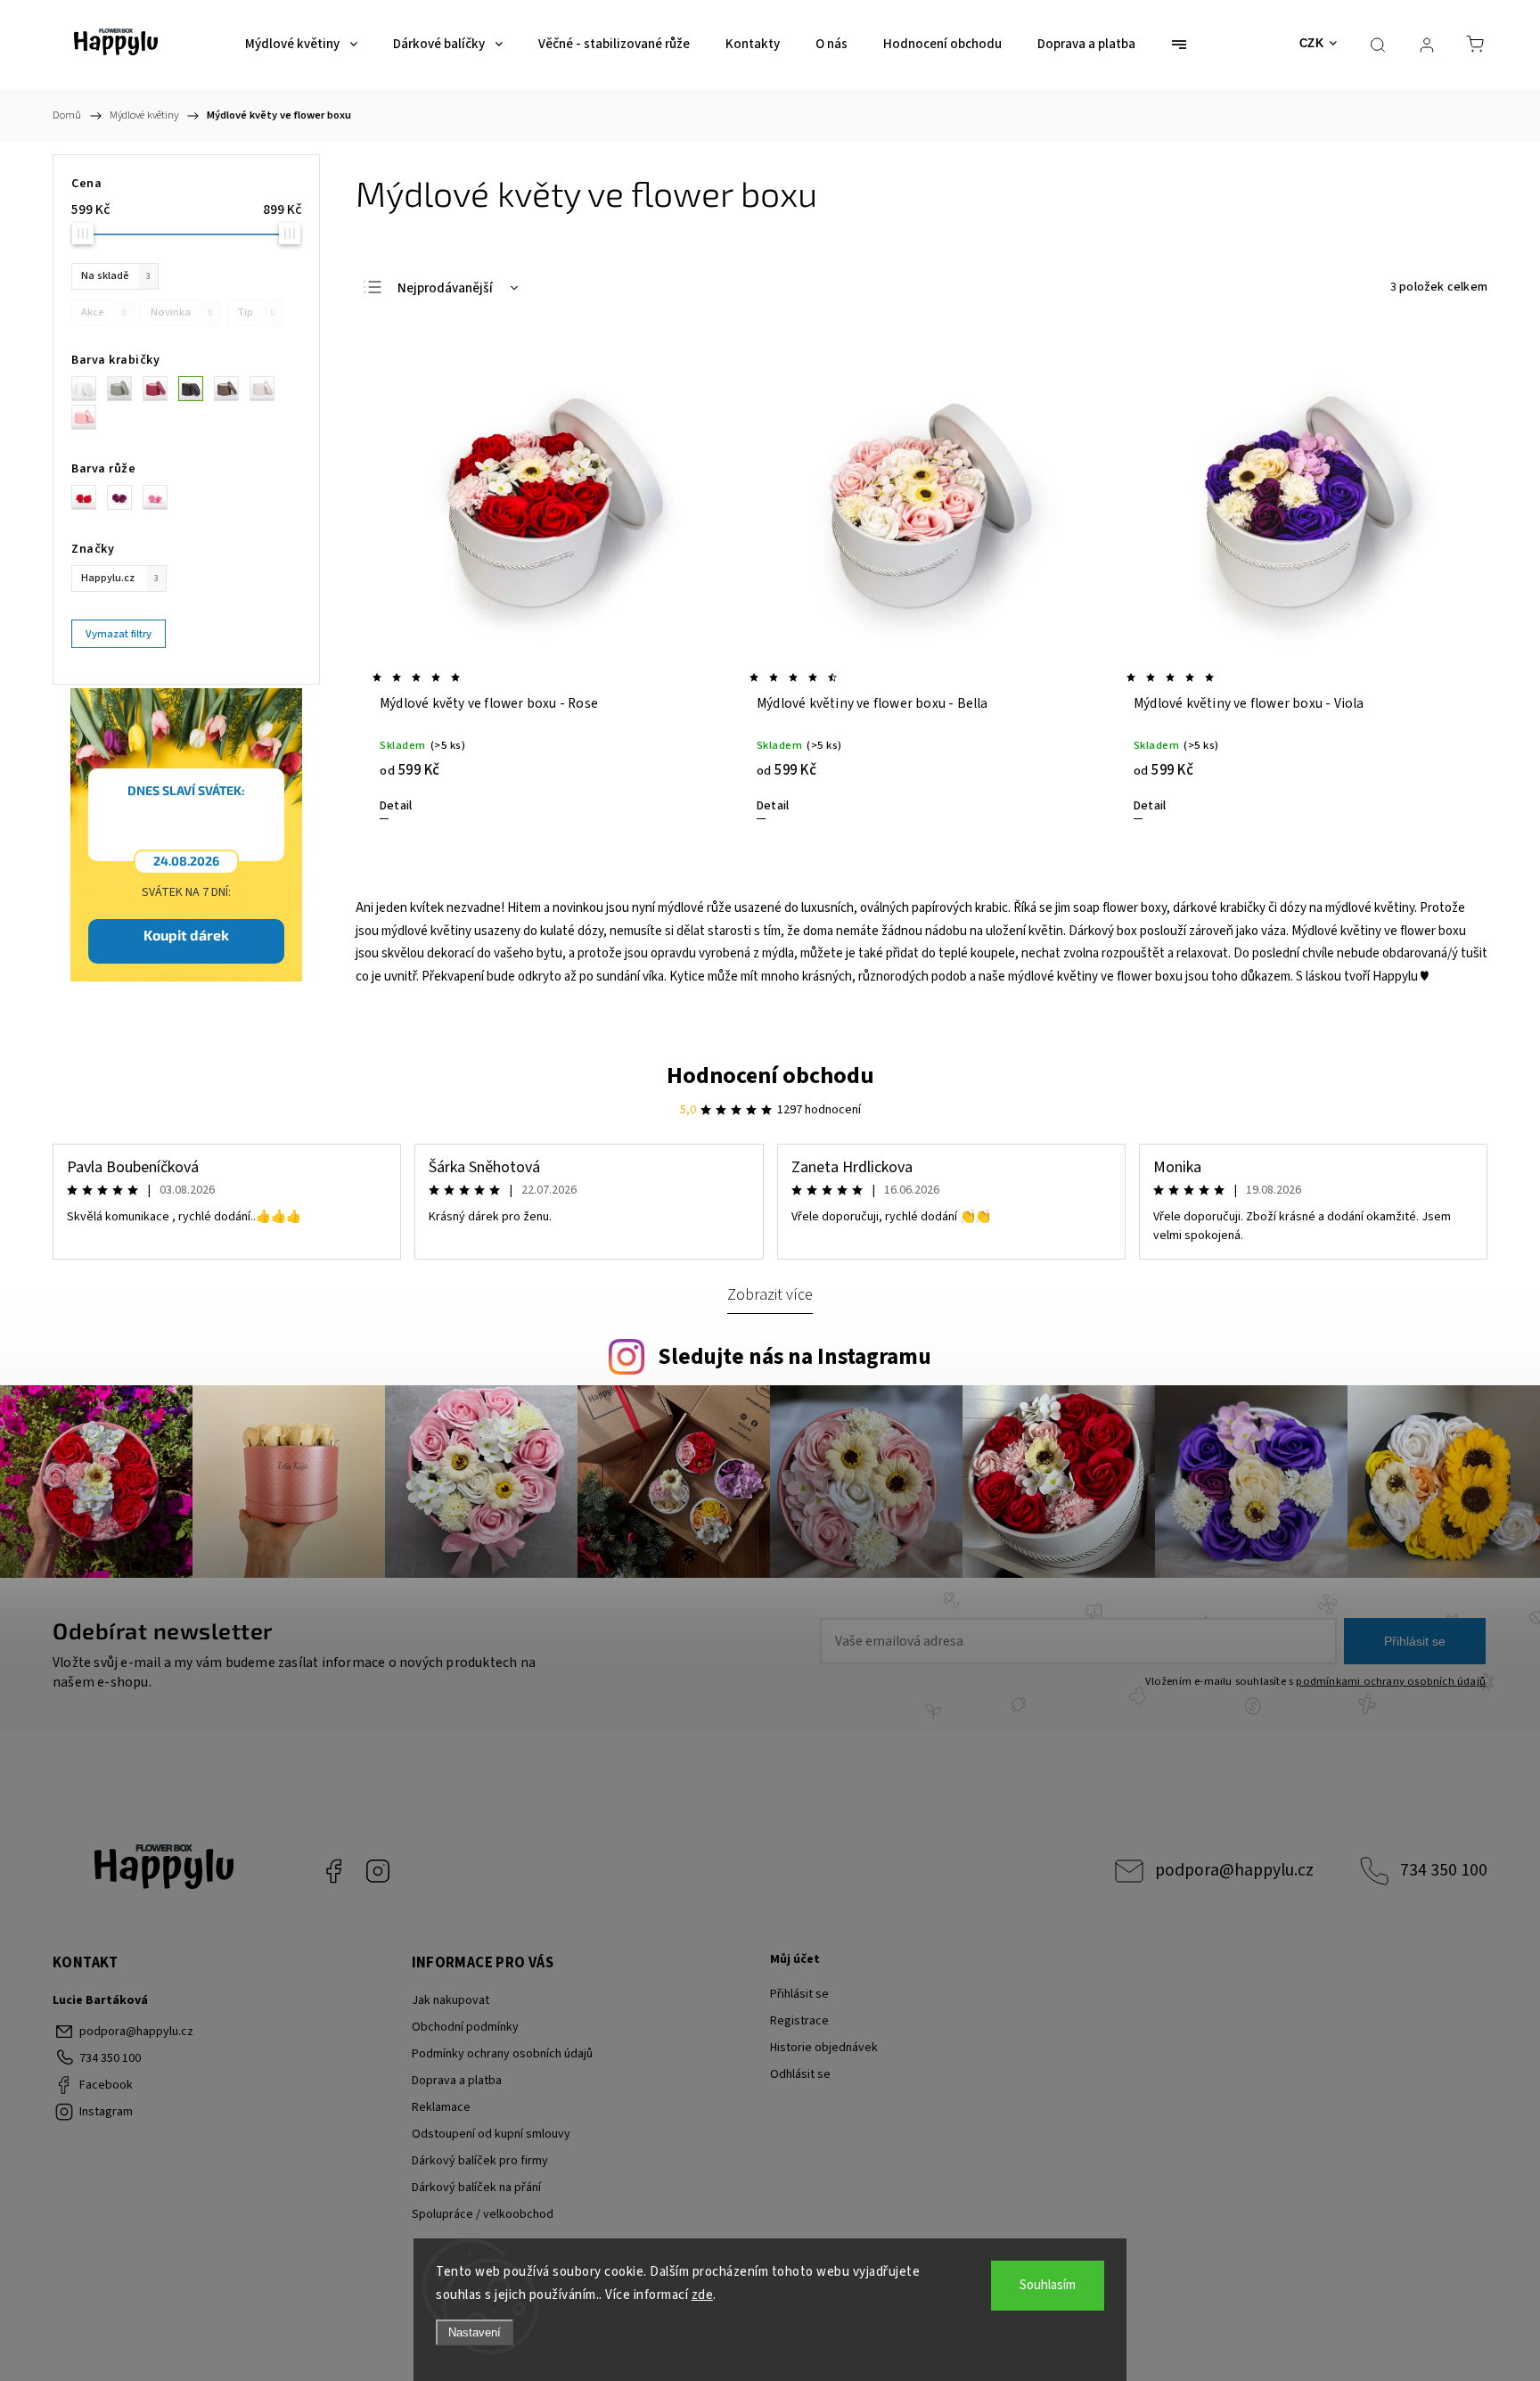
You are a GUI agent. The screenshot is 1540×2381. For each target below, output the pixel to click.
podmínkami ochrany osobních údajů (1391, 1681)
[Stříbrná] (267, 389)
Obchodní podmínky (465, 2027)
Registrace (799, 2021)
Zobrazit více (770, 1294)
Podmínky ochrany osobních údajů (502, 2054)
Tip (256, 312)
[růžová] (160, 497)
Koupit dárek (186, 935)
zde (703, 2295)
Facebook (333, 1871)
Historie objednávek (824, 2048)
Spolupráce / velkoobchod (483, 2214)
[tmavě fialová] (125, 497)
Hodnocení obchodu (770, 1076)
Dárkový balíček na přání (476, 2188)
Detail (396, 806)
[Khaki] (125, 389)
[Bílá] (89, 389)
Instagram (378, 1871)
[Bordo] (160, 389)
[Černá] (196, 389)
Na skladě (116, 275)
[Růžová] (89, 417)
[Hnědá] (232, 389)
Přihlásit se (1415, 1641)
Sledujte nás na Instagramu (795, 1357)
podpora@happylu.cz (1234, 1870)
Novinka (181, 312)
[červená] (89, 497)
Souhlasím (1048, 2285)
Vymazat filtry (119, 634)
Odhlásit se (800, 2074)
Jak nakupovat (451, 2000)
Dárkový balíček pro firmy (480, 2161)
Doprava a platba (457, 2081)
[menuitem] (301, 45)
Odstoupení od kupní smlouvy (491, 2134)
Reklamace (441, 2107)
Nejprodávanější (445, 288)
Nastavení (475, 2332)
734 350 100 (1444, 1870)
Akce (103, 312)
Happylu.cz (120, 578)
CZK (1312, 43)
